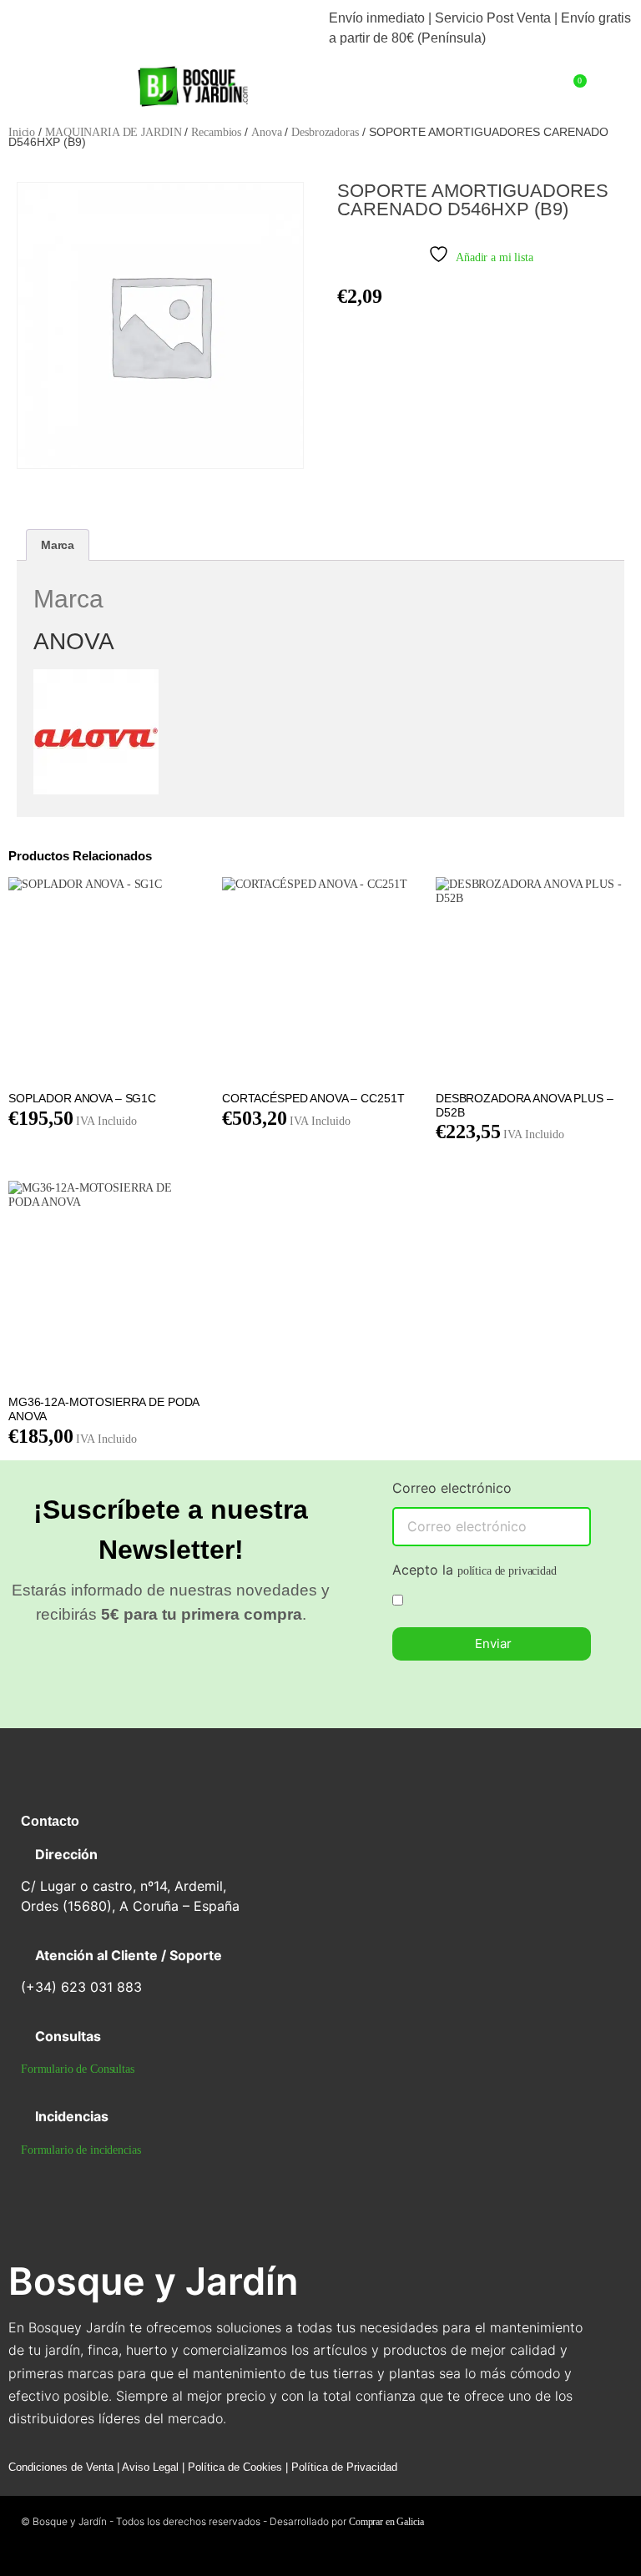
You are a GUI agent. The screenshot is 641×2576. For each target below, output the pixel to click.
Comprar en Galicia (386, 2522)
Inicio (22, 132)
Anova (266, 132)
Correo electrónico (452, 1489)
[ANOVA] (96, 791)
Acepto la (474, 1570)
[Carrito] (577, 87)
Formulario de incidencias (81, 2150)
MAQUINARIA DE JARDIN (113, 132)
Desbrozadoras (325, 132)
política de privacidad (507, 1571)
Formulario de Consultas (78, 2069)
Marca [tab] (58, 545)
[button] (64, 79)
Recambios (216, 132)
